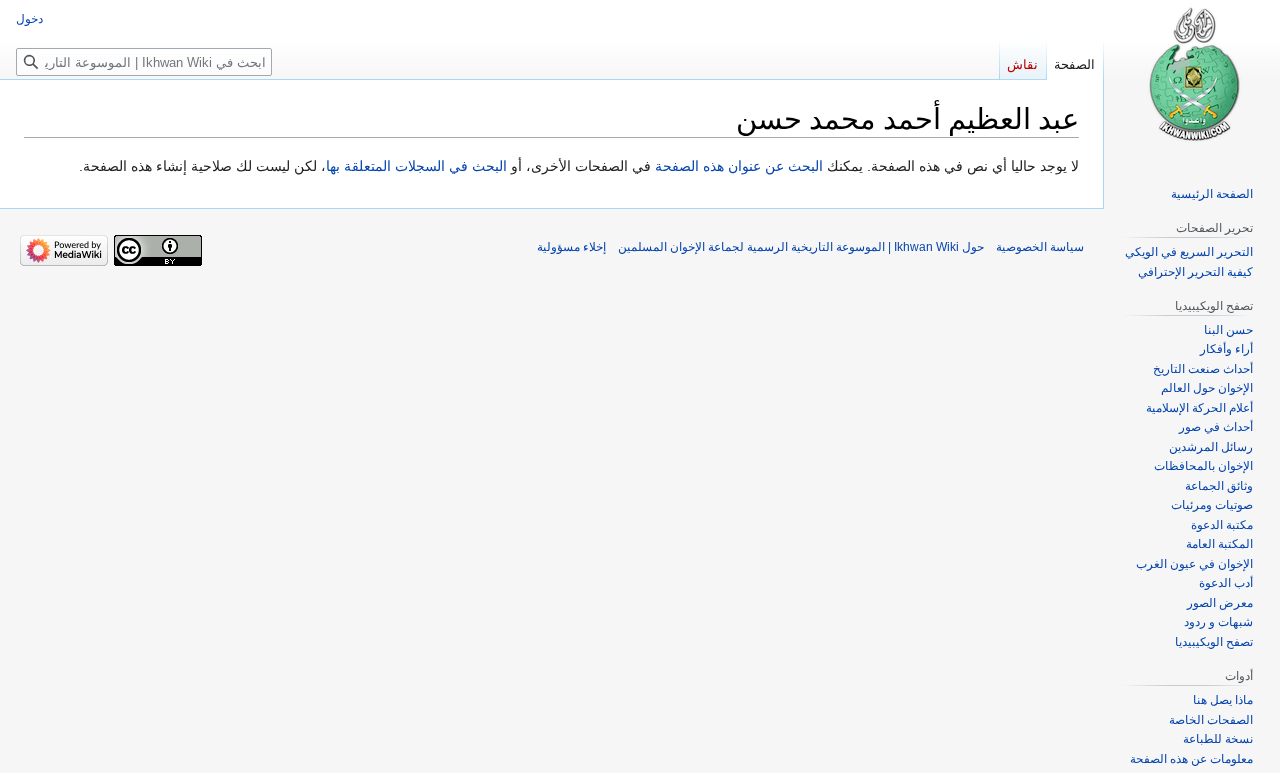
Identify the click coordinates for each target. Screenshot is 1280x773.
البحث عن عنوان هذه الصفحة (739, 166)
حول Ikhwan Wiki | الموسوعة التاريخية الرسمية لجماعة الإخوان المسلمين (801, 247)
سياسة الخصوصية (1040, 247)
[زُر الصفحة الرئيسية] (1192, 80)
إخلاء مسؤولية (571, 247)
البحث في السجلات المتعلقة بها (416, 166)
